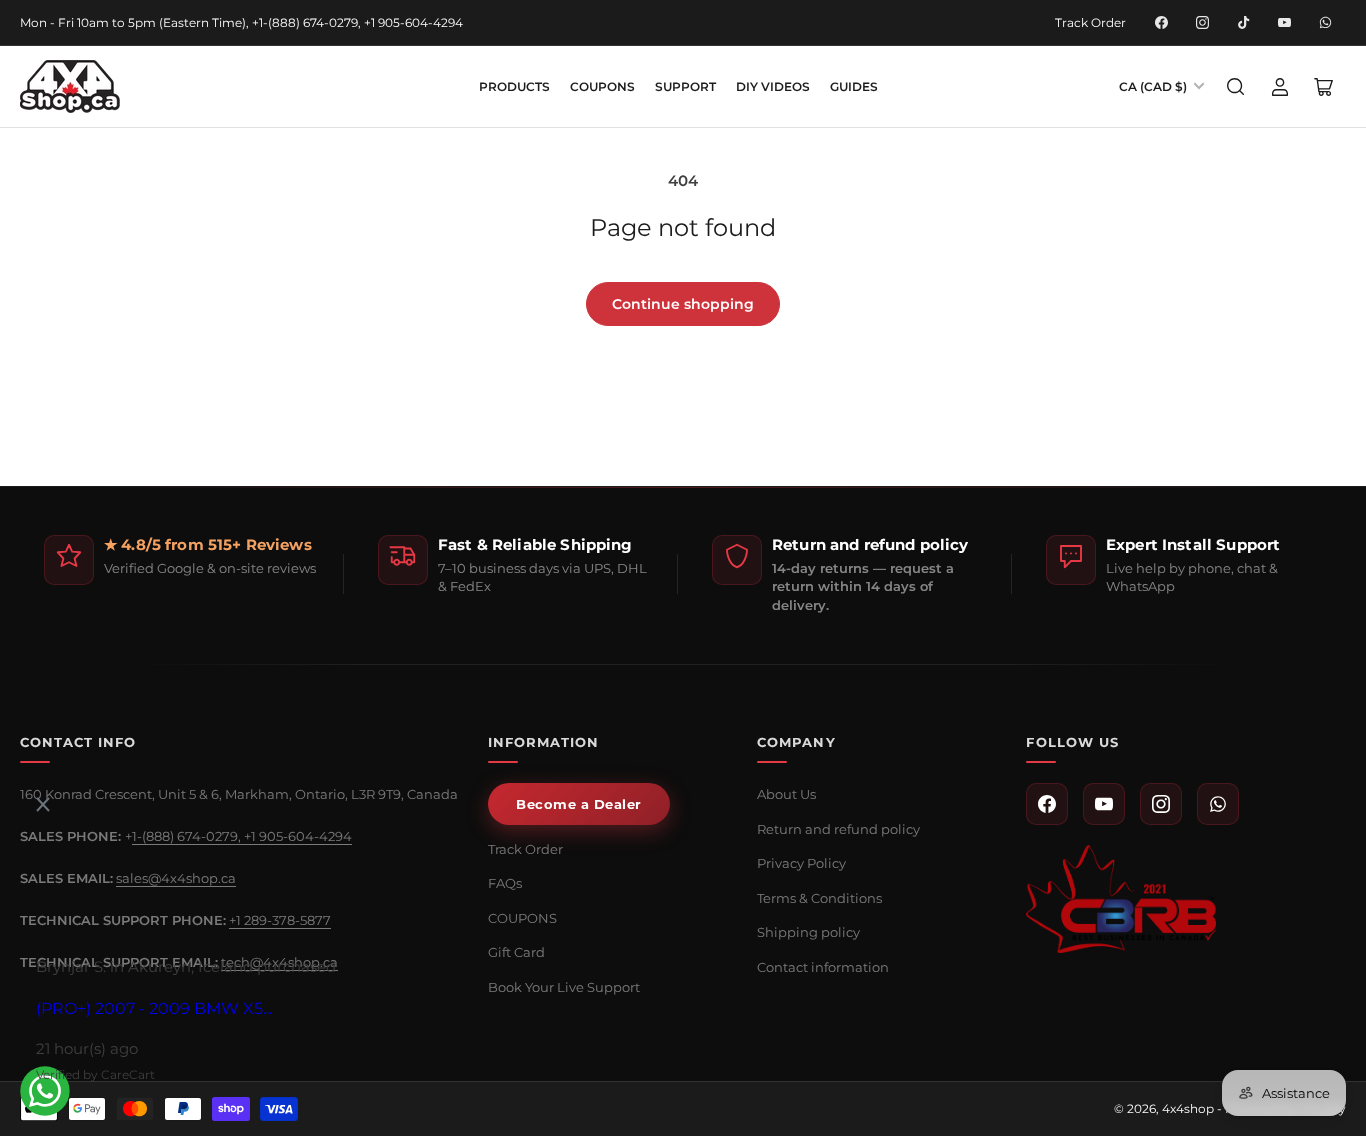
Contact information (823, 967)
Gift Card (516, 952)
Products (514, 86)
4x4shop (1188, 1108)
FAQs (505, 883)
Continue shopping (683, 304)
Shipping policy (808, 932)
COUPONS (602, 86)
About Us (786, 794)
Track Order (1090, 22)
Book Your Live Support (564, 987)
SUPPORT (685, 86)
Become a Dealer (579, 804)
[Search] (1236, 87)
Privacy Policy (801, 863)
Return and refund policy (838, 829)
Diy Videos (773, 86)
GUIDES (854, 86)
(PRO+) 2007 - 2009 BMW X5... (154, 1008)
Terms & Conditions (819, 898)
